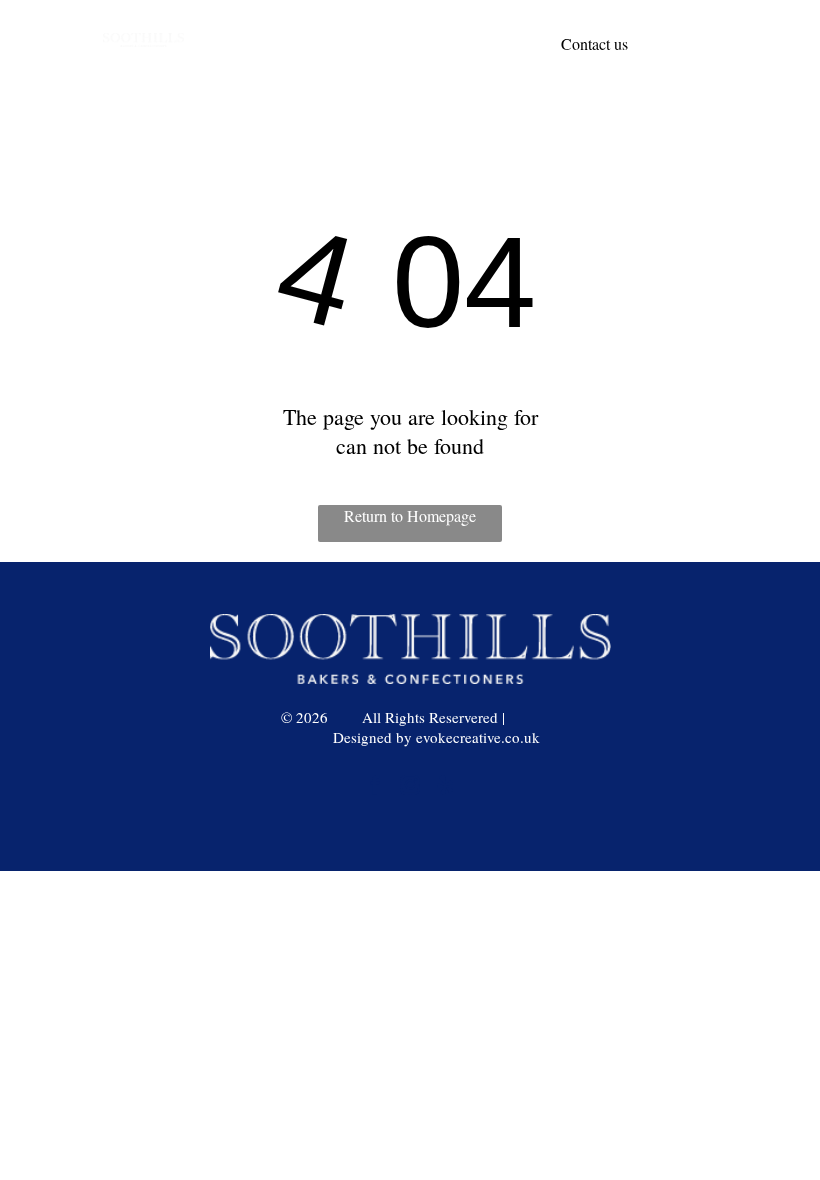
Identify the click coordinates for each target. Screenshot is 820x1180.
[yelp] (445, 787)
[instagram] (410, 787)
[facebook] (375, 787)
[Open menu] (771, 44)
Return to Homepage (410, 515)
